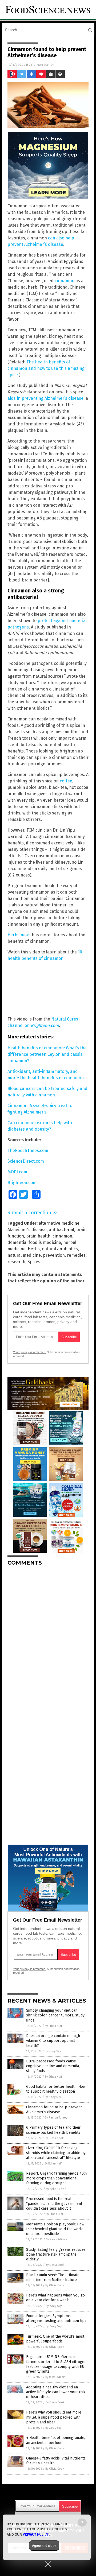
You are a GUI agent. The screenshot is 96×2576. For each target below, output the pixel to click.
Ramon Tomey (43, 65)
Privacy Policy (36, 2534)
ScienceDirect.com (26, 1161)
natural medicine (24, 1255)
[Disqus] (48, 1637)
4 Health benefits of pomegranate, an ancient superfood (56, 2440)
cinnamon (65, 281)
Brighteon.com (22, 1183)
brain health (38, 1236)
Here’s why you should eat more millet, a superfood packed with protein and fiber (54, 2417)
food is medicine (45, 1242)
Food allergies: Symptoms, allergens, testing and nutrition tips (56, 2318)
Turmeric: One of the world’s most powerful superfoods (55, 2339)
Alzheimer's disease (27, 1230)
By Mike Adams (55, 2377)
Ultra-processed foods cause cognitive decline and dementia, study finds (53, 2066)
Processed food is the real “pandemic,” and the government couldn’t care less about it (54, 2204)
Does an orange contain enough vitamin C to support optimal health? (53, 2041)
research (16, 1262)
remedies (76, 1255)
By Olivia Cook (54, 2138)
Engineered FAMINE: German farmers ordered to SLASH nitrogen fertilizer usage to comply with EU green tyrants (56, 2364)
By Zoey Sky (53, 2051)
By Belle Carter (56, 2189)
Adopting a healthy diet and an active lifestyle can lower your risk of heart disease (56, 2392)
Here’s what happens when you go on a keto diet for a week (55, 2298)
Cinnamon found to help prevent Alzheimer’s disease (54, 2110)
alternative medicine (59, 1223)
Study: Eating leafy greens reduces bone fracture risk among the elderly (56, 2254)
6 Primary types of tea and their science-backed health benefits (53, 2130)
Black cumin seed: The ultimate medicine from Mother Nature (53, 2277)
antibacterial (61, 1230)
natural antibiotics (60, 1249)
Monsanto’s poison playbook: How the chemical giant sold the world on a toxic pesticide (55, 2229)
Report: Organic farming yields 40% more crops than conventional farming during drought (57, 2178)
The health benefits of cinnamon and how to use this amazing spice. (46, 368)
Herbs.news (19, 935)
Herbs (34, 1249)
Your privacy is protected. (30, 1352)
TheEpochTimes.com (28, 1151)
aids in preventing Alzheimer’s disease (45, 398)
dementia (17, 1242)
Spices (34, 1262)
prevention (54, 1255)
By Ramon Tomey (56, 2118)
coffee (66, 781)
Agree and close (44, 2546)
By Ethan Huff (53, 2026)
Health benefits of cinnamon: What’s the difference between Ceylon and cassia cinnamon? (47, 1054)
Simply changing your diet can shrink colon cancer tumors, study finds (55, 2015)
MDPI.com (17, 1172)
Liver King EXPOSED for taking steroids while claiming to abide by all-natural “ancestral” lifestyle (56, 2153)
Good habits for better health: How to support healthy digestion (56, 2089)
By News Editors (57, 2239)
